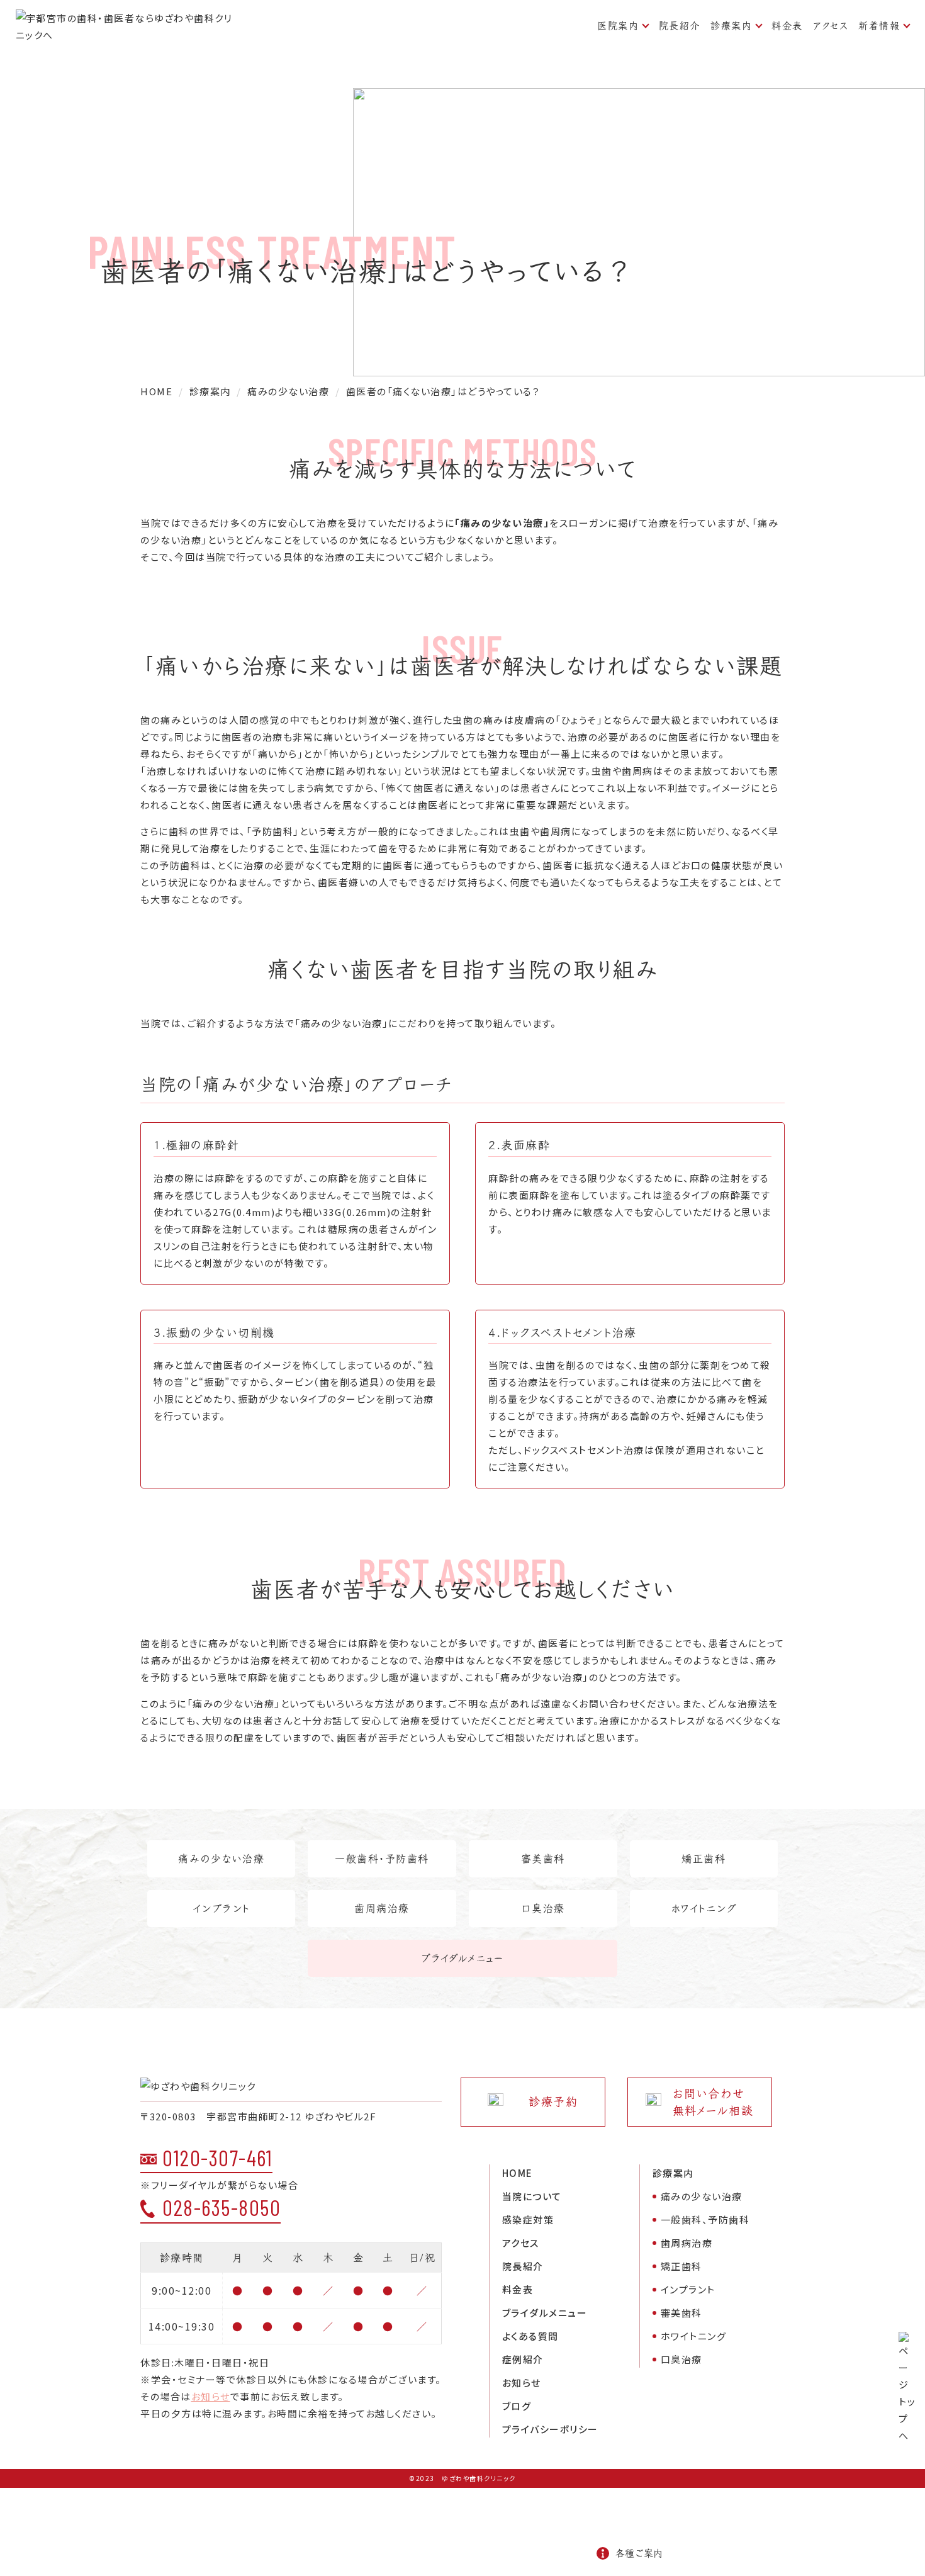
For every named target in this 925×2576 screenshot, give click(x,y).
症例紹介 (523, 2359)
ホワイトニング (704, 1908)
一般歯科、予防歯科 (705, 2219)
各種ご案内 (639, 2553)
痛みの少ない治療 (221, 1859)
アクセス (831, 25)
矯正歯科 (704, 1859)
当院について (532, 2196)
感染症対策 (528, 2219)
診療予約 (553, 2102)
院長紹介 (680, 25)
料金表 (787, 25)
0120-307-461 (217, 2157)
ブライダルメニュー (463, 1958)
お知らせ (211, 2396)
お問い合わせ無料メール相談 (713, 2102)
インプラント (221, 1908)
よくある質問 (530, 2336)
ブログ (517, 2406)
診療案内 (731, 25)
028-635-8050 (221, 2207)
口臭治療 (543, 1908)
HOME (518, 2173)
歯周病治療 (382, 1908)
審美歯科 (543, 1859)
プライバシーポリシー (550, 2429)
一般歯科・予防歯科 (382, 1859)
